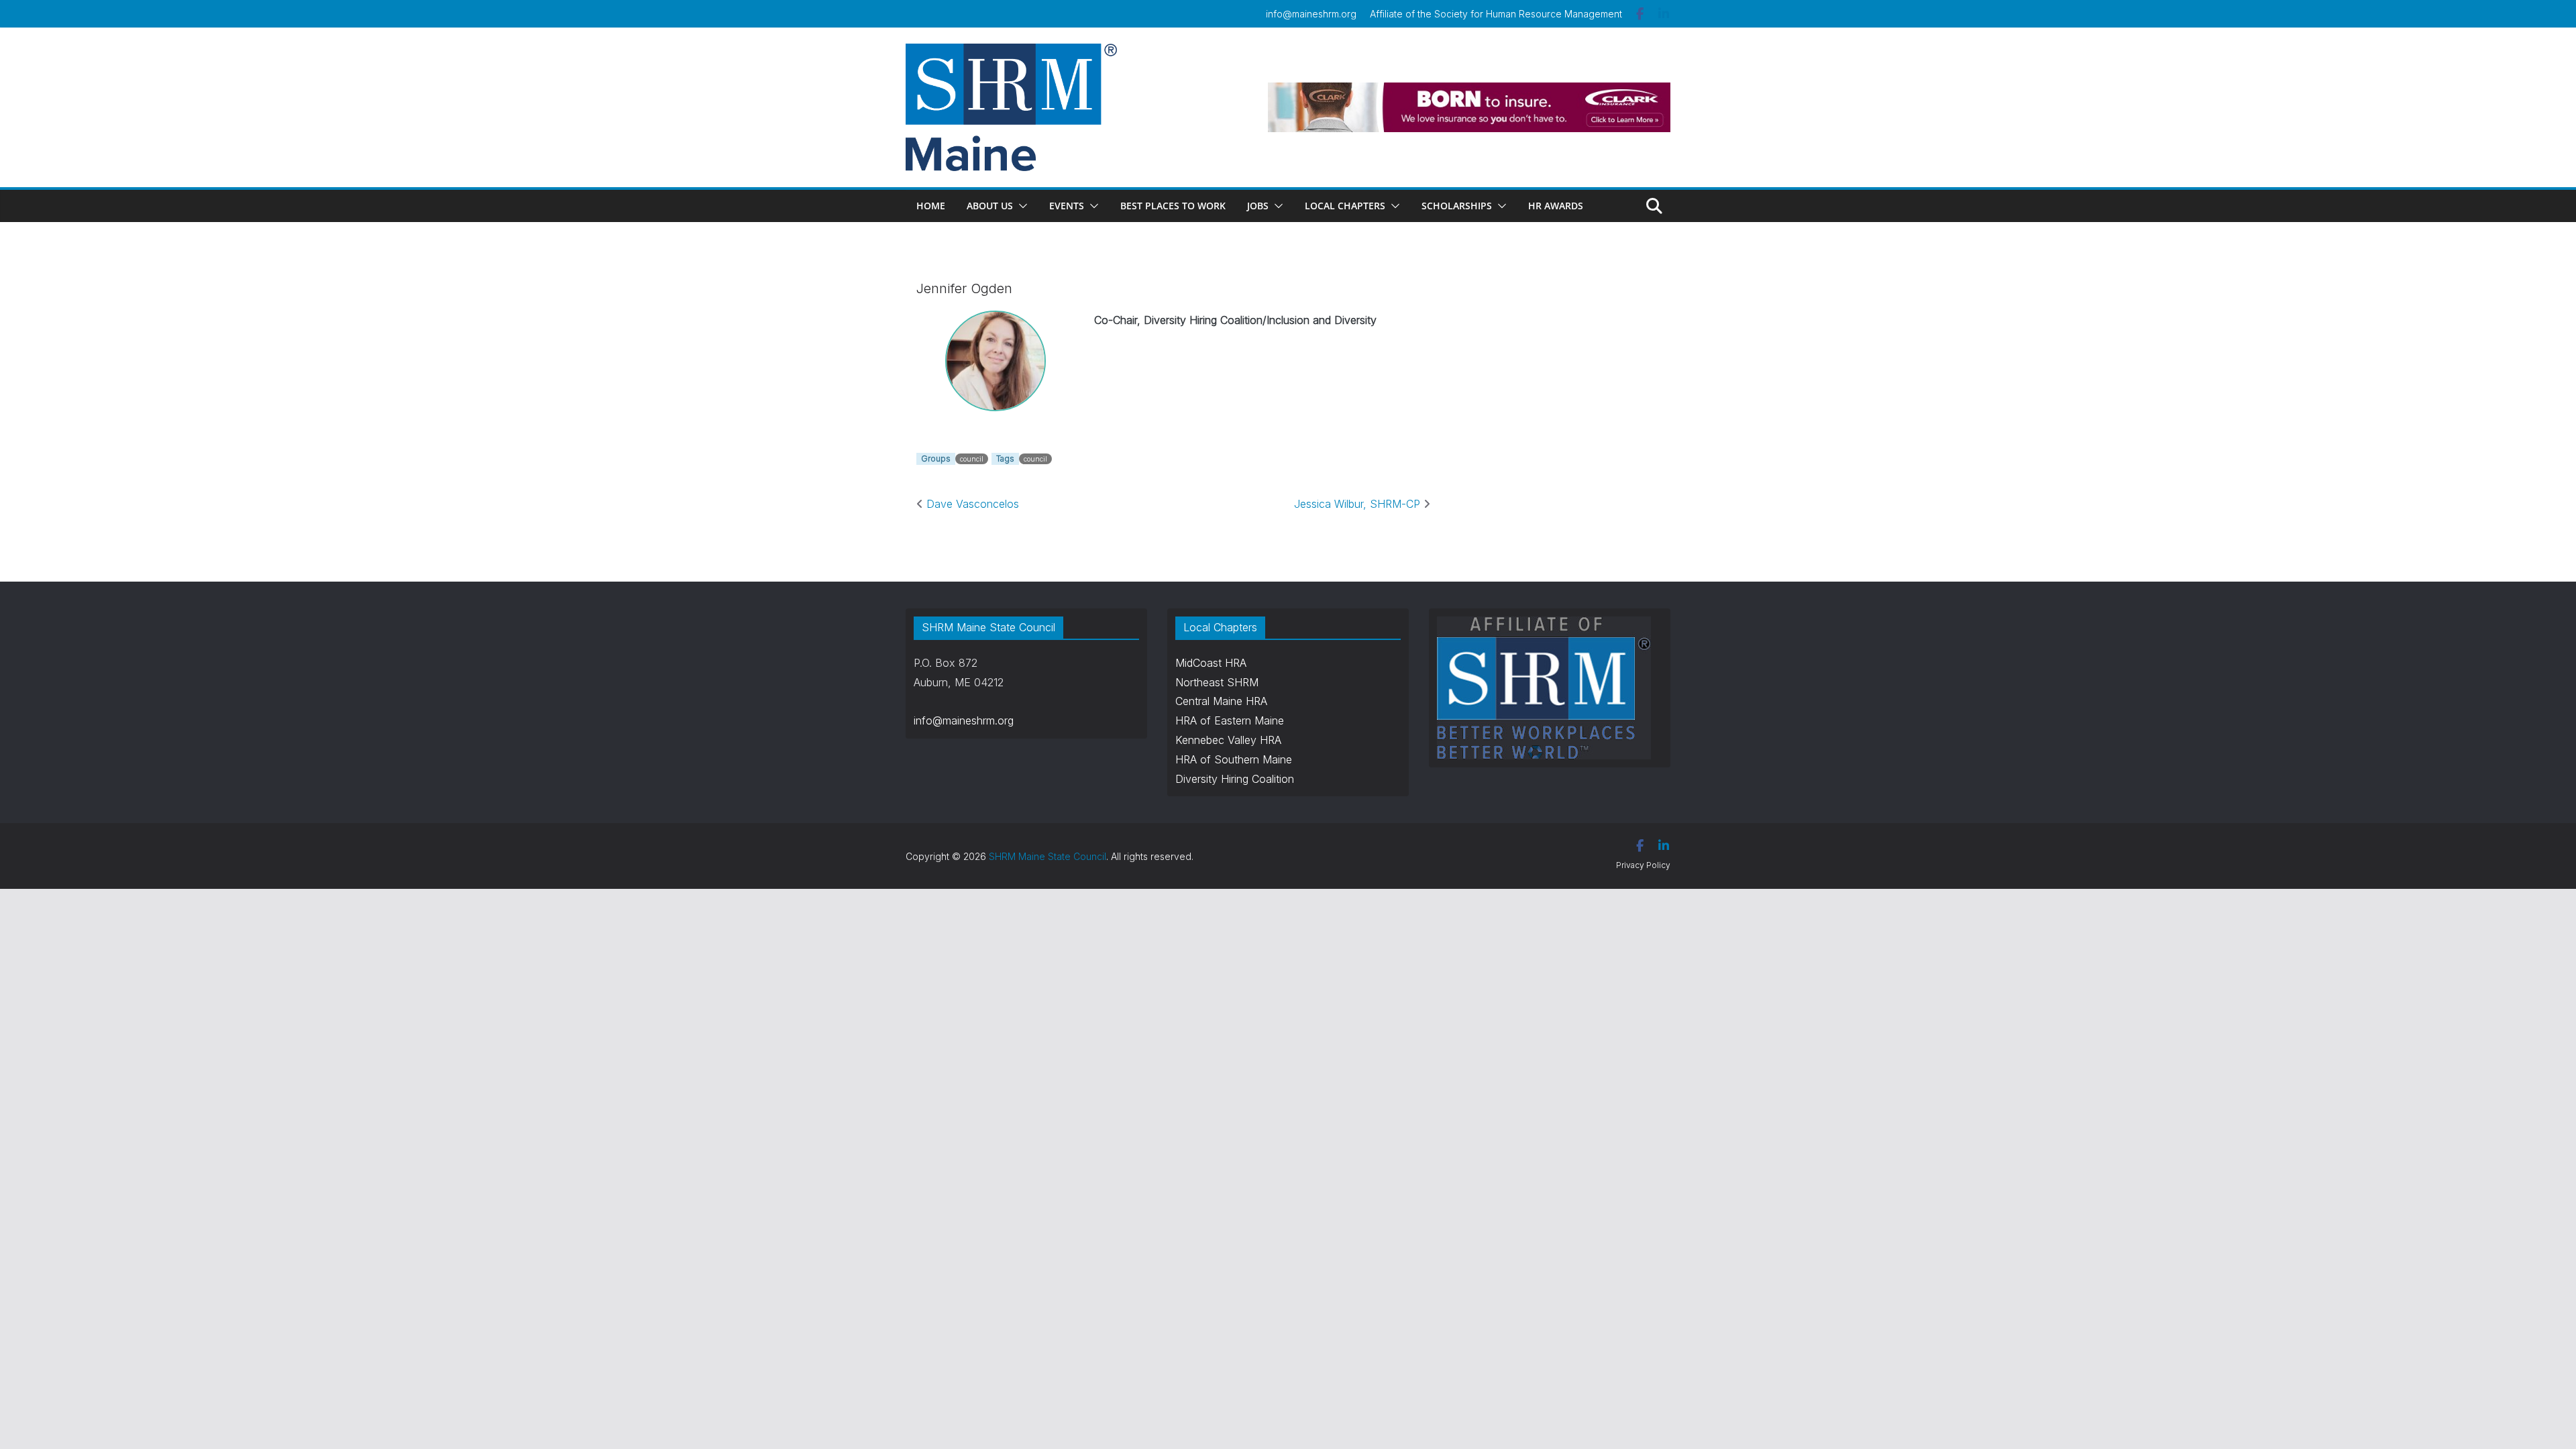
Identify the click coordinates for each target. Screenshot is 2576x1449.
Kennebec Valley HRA (1228, 740)
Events (1067, 206)
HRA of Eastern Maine (1230, 720)
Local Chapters (1345, 206)
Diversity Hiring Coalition (1235, 779)
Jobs (1258, 206)
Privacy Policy (1643, 865)
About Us (990, 206)
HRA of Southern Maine (1234, 759)
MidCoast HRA (1211, 663)
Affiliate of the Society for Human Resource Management (1496, 14)
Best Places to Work (1173, 206)
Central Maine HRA (1221, 701)
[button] (1020, 206)
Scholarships (1457, 206)
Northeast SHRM (1217, 682)
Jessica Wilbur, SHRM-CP (1359, 504)
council (972, 459)
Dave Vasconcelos (971, 504)
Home (931, 206)
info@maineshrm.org (1311, 14)
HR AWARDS (1556, 206)
